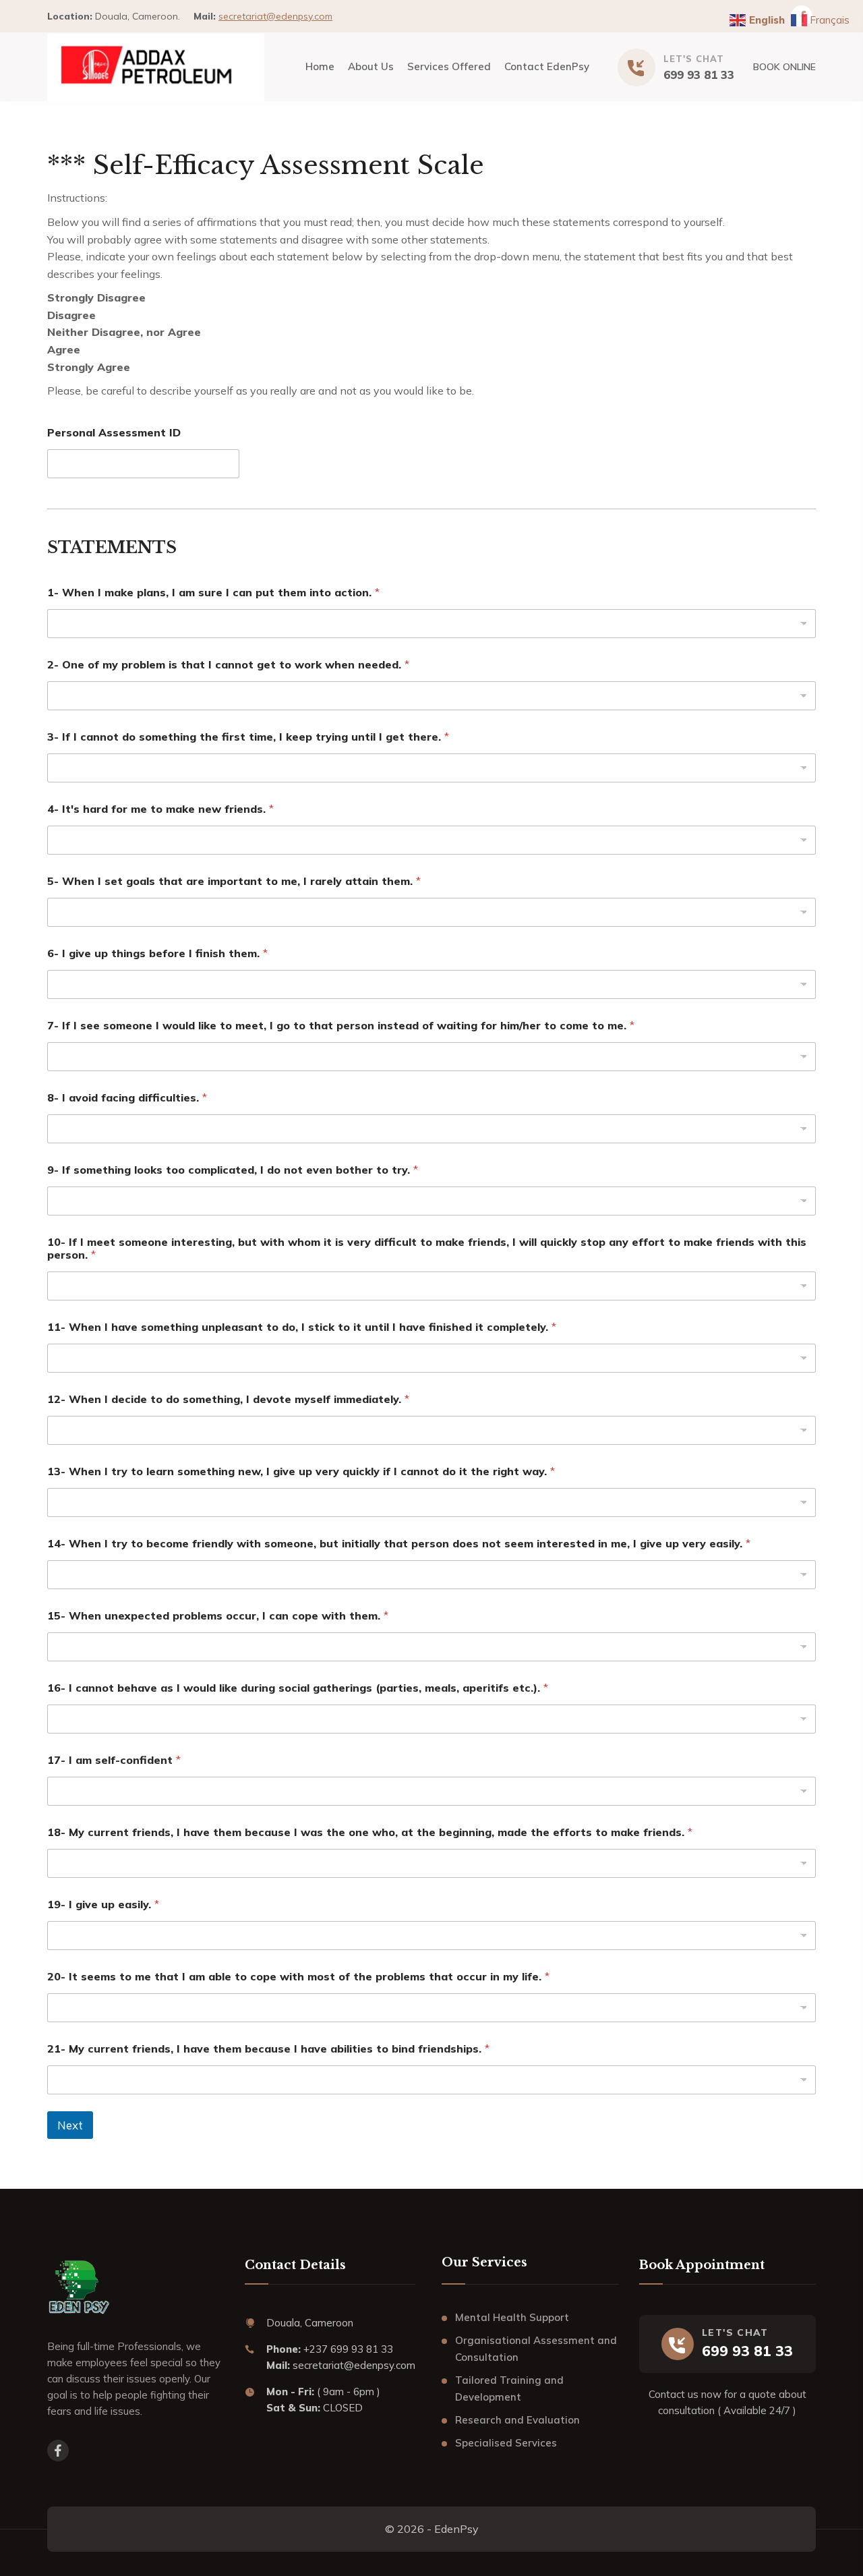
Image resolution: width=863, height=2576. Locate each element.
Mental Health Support (512, 2317)
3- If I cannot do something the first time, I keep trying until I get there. (248, 737)
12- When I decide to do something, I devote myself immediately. (228, 1399)
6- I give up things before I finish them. (157, 953)
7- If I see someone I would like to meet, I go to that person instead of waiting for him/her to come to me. (341, 1026)
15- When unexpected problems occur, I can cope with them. (218, 1616)
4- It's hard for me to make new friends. (160, 809)
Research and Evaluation (517, 2420)
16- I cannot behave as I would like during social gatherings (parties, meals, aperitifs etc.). (298, 1688)
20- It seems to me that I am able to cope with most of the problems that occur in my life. (298, 1977)
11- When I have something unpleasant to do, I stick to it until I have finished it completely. (302, 1327)
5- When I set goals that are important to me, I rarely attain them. (234, 881)
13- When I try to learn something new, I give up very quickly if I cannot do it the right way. (301, 1471)
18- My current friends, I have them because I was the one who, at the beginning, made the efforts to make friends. (370, 1832)
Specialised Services (506, 2443)
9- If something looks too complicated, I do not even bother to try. (233, 1170)
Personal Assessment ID (114, 433)
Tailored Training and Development (509, 2389)
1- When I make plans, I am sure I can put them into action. (213, 593)
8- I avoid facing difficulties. (127, 1098)
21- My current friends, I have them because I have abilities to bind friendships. (268, 2049)
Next (70, 2125)
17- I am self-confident (114, 1760)
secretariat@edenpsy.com (275, 16)
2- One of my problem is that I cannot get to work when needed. (228, 665)
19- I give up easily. (103, 1905)
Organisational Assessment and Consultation (536, 2349)
